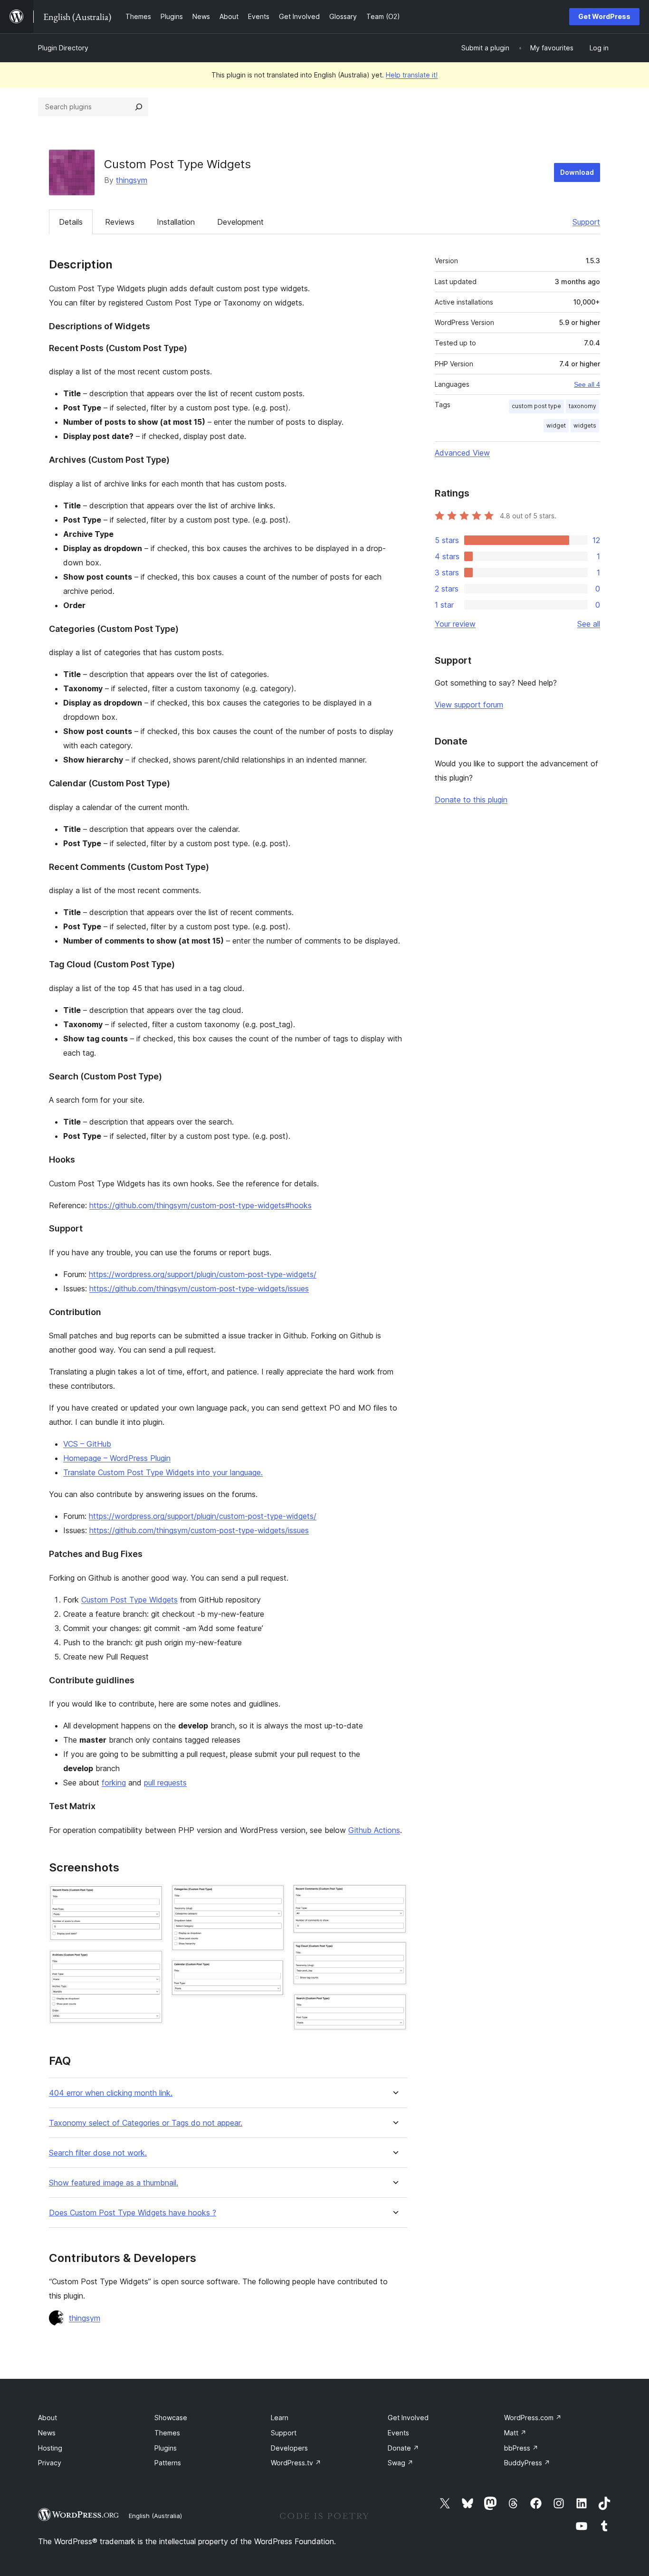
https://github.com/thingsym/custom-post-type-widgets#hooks (200, 1205)
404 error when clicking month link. (111, 2093)
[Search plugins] (139, 107)
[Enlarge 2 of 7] (151, 1962)
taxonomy (582, 406)
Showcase (171, 2418)
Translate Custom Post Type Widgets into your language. (163, 1472)
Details (71, 222)
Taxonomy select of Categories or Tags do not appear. (146, 2123)
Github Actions (374, 1830)
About (48, 2418)
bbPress (521, 2448)
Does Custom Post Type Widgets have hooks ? (133, 2213)
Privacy (50, 2463)
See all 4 (587, 384)
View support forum (469, 705)
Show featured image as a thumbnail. (114, 2183)
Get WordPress (604, 16)
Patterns (168, 2463)
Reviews (120, 222)
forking (114, 1783)
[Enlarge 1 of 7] (151, 1897)
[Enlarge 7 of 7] (394, 2006)
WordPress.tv (296, 2463)
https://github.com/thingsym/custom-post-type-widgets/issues (199, 1288)
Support (586, 222)
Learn (280, 2418)
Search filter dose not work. (98, 2153)
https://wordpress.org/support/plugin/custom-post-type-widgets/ (203, 1274)
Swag (401, 2463)
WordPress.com (533, 2418)
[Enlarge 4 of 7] (272, 1972)
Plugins (166, 2448)
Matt (515, 2433)
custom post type (536, 406)
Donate (403, 2448)
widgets (585, 425)
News (47, 2433)
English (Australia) (155, 2516)
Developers (289, 2448)
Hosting (50, 2448)
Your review (455, 624)
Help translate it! (412, 75)
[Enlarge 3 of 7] (272, 1897)
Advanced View (462, 453)
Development (240, 222)
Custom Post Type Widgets (129, 1600)
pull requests (165, 1783)
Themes (167, 2433)
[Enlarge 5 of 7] (394, 1897)
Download (577, 172)
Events (398, 2433)
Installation (176, 222)
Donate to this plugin (471, 800)
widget (556, 425)
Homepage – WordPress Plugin (117, 1458)
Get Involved (408, 2418)
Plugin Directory (63, 48)
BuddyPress (527, 2463)
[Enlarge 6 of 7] (394, 1954)
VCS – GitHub (87, 1444)
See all (589, 624)
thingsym (132, 180)
